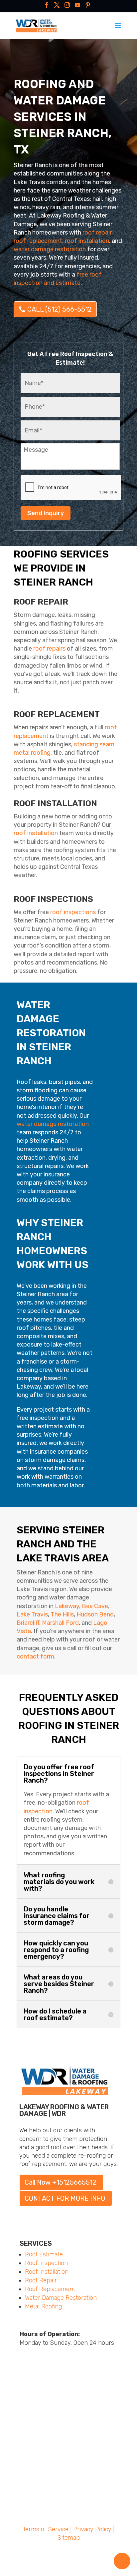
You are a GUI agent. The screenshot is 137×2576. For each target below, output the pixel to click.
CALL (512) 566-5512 (60, 309)
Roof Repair (41, 2280)
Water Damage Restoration (61, 2298)
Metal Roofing (43, 2306)
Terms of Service (46, 2529)
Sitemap (68, 2538)
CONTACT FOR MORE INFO (65, 2198)
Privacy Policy (92, 2529)
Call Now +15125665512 (61, 2182)
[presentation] (71, 488)
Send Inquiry (46, 513)
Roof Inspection (46, 2263)
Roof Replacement (50, 2289)
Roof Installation (47, 2272)
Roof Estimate (44, 2254)
